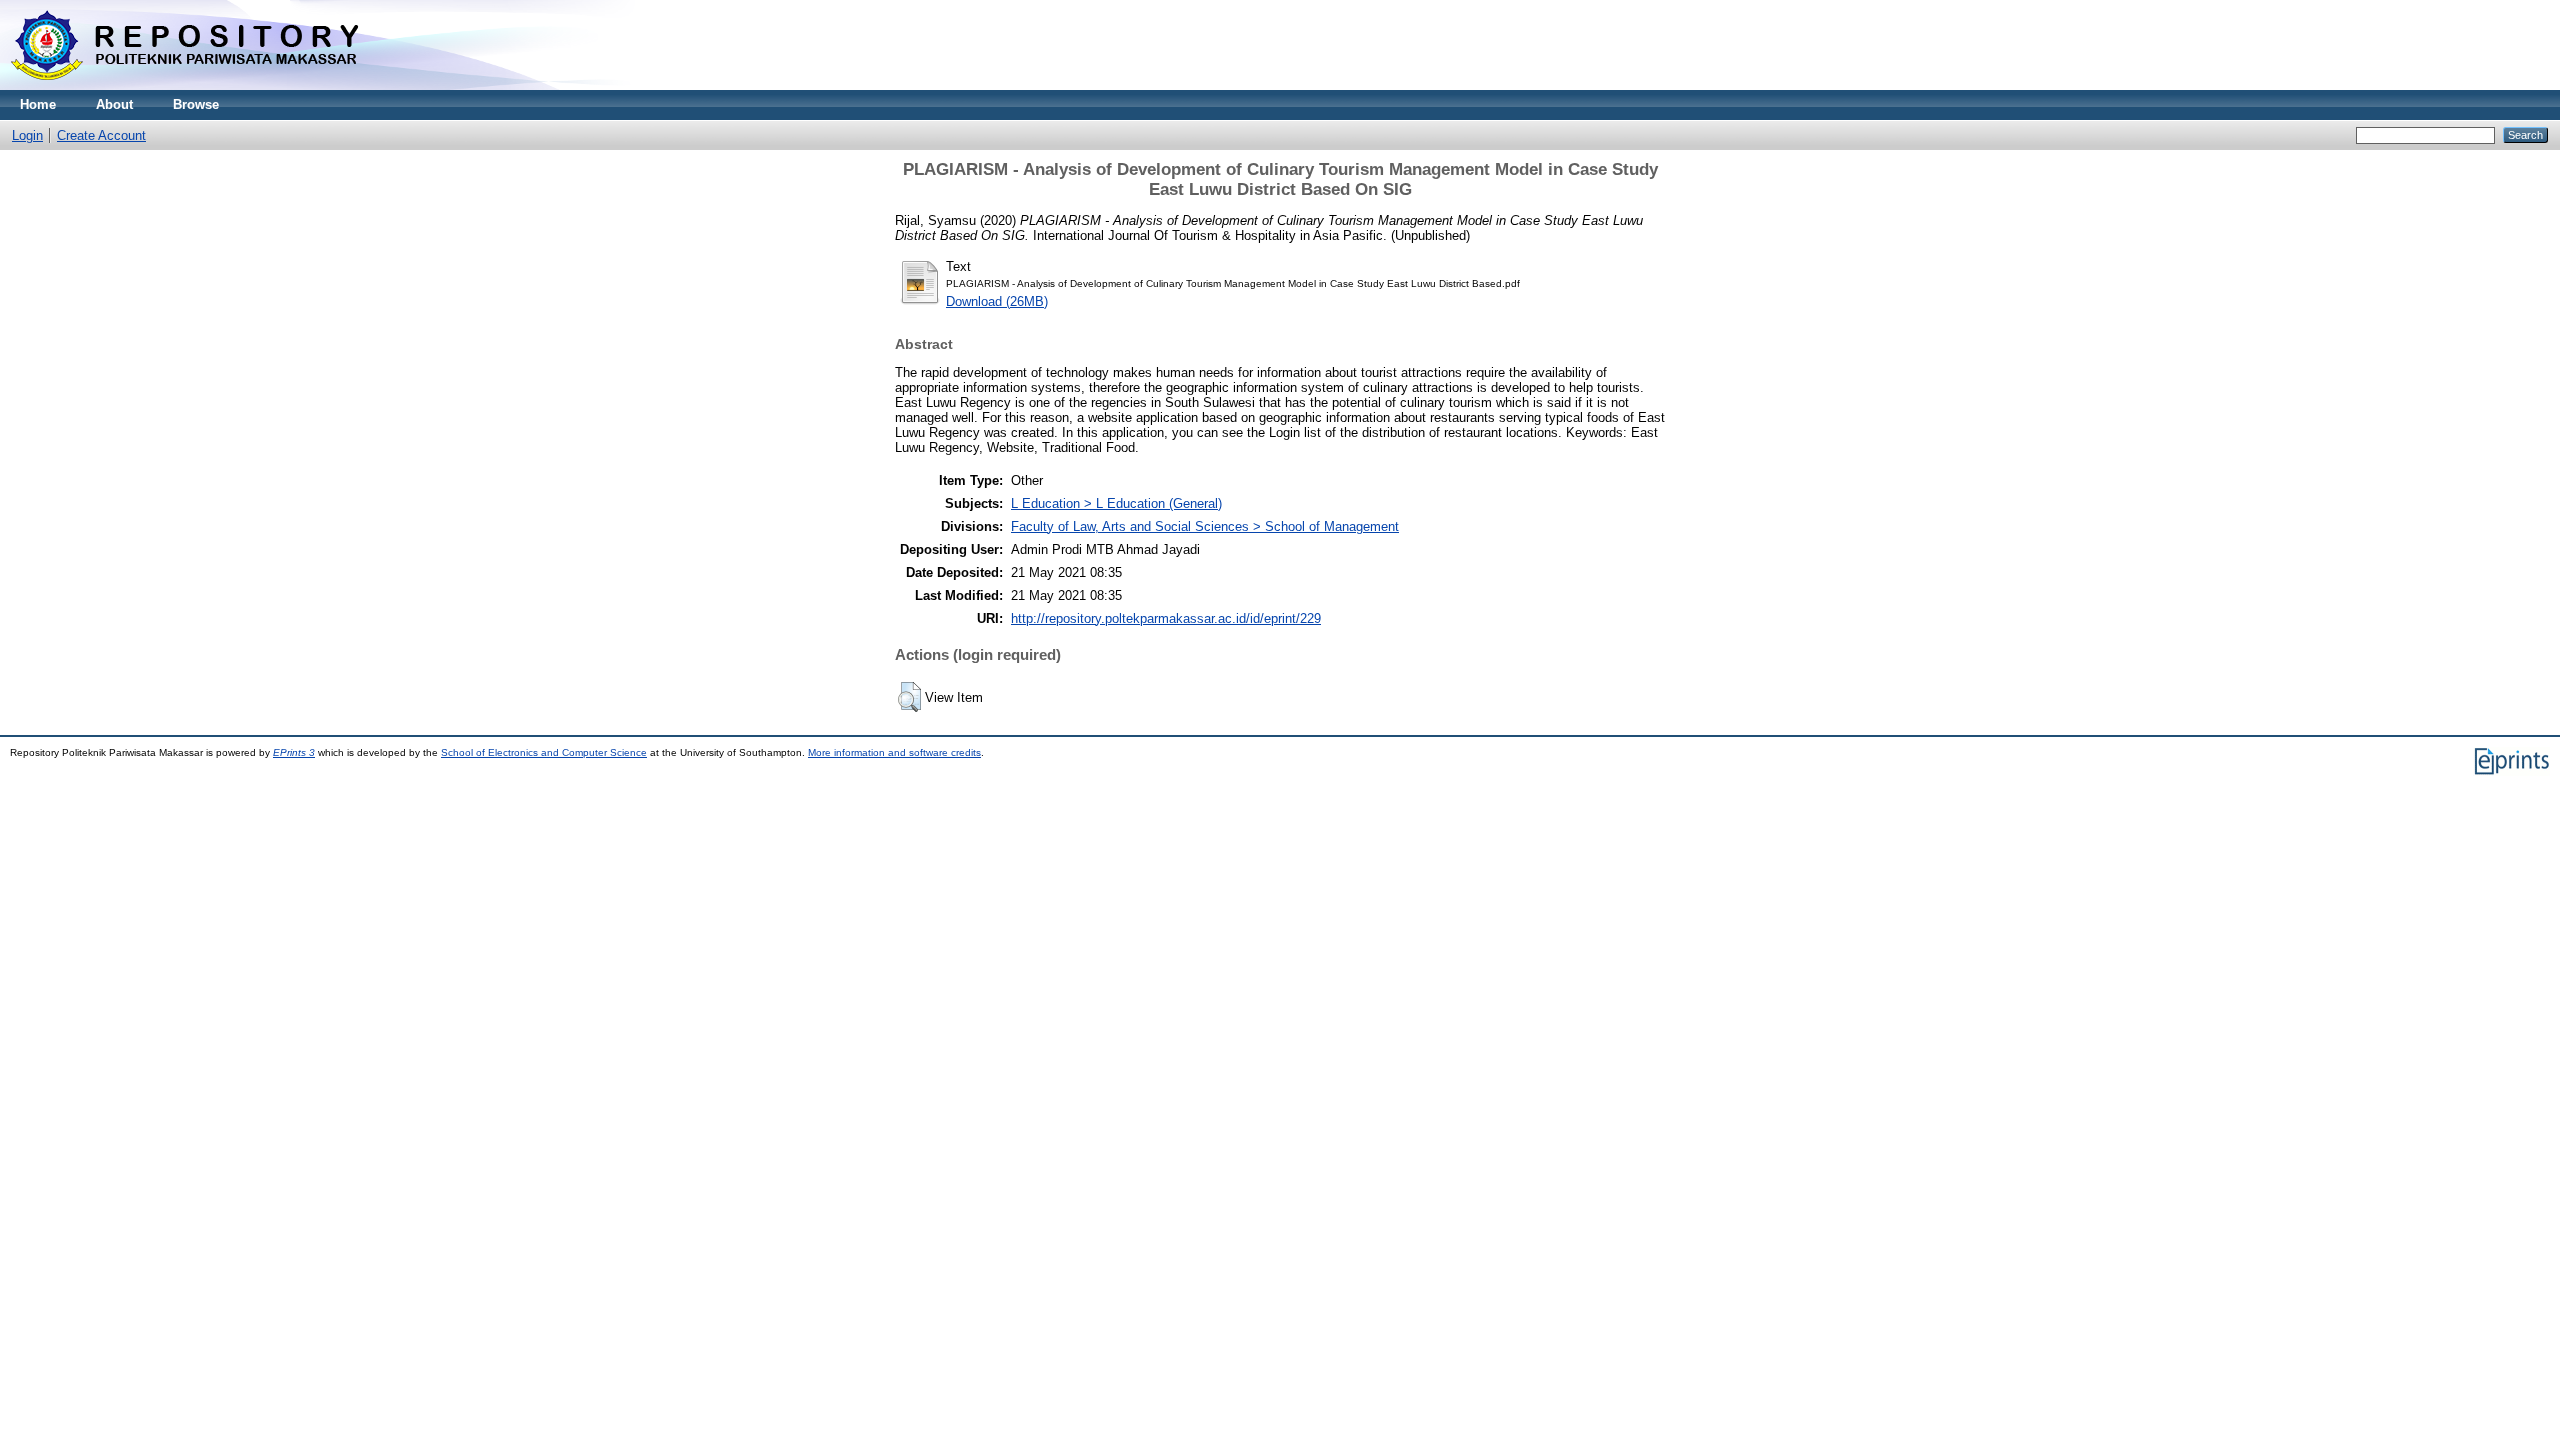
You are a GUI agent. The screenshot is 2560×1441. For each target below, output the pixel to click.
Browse (196, 104)
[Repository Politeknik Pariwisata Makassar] (185, 85)
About (114, 104)
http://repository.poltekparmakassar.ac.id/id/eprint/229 (1166, 618)
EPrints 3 (294, 752)
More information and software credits (894, 752)
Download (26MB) (997, 301)
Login (27, 135)
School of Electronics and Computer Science (544, 752)
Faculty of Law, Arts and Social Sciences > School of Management (1205, 526)
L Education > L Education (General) (1116, 503)
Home (38, 104)
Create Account (101, 135)
